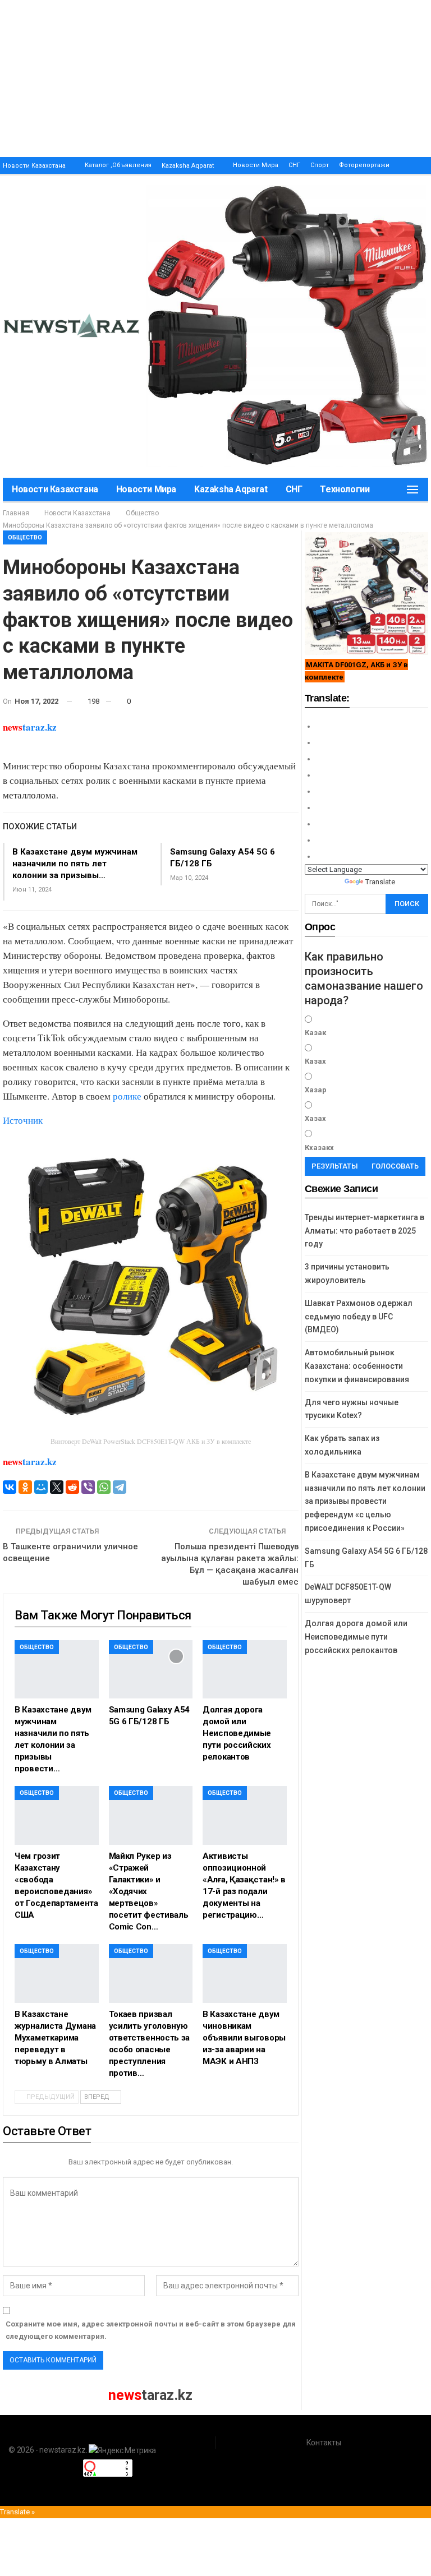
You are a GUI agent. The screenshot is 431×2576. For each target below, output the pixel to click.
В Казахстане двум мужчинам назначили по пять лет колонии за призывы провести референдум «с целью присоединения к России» (365, 1501)
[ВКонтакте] (10, 1487)
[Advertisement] (215, 79)
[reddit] (72, 1487)
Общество (25, 537)
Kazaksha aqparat (188, 166)
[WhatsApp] (104, 1487)
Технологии (345, 489)
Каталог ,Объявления (118, 165)
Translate (380, 882)
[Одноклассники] (25, 1487)
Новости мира (256, 165)
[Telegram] (120, 1487)
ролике (127, 1096)
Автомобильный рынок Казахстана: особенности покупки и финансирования (357, 1366)
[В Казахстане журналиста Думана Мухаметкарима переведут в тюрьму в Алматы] (57, 1973)
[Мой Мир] (41, 1487)
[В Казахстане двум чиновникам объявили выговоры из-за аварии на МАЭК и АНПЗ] (245, 1973)
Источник (23, 1120)
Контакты (324, 2443)
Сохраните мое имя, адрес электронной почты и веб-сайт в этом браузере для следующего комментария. (151, 2330)
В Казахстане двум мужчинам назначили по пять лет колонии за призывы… (75, 864)
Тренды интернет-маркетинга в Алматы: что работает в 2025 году (364, 1231)
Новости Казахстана (34, 166)
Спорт (320, 165)
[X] (57, 1487)
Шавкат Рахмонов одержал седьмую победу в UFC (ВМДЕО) (359, 1317)
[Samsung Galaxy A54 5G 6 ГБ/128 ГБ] (151, 1670)
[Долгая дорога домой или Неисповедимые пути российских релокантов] (245, 1670)
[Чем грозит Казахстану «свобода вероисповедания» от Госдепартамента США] (57, 1815)
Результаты (335, 1166)
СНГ (294, 165)
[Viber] (88, 1487)
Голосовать (395, 1166)
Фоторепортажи (364, 165)
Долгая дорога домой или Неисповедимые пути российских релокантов (356, 1637)
